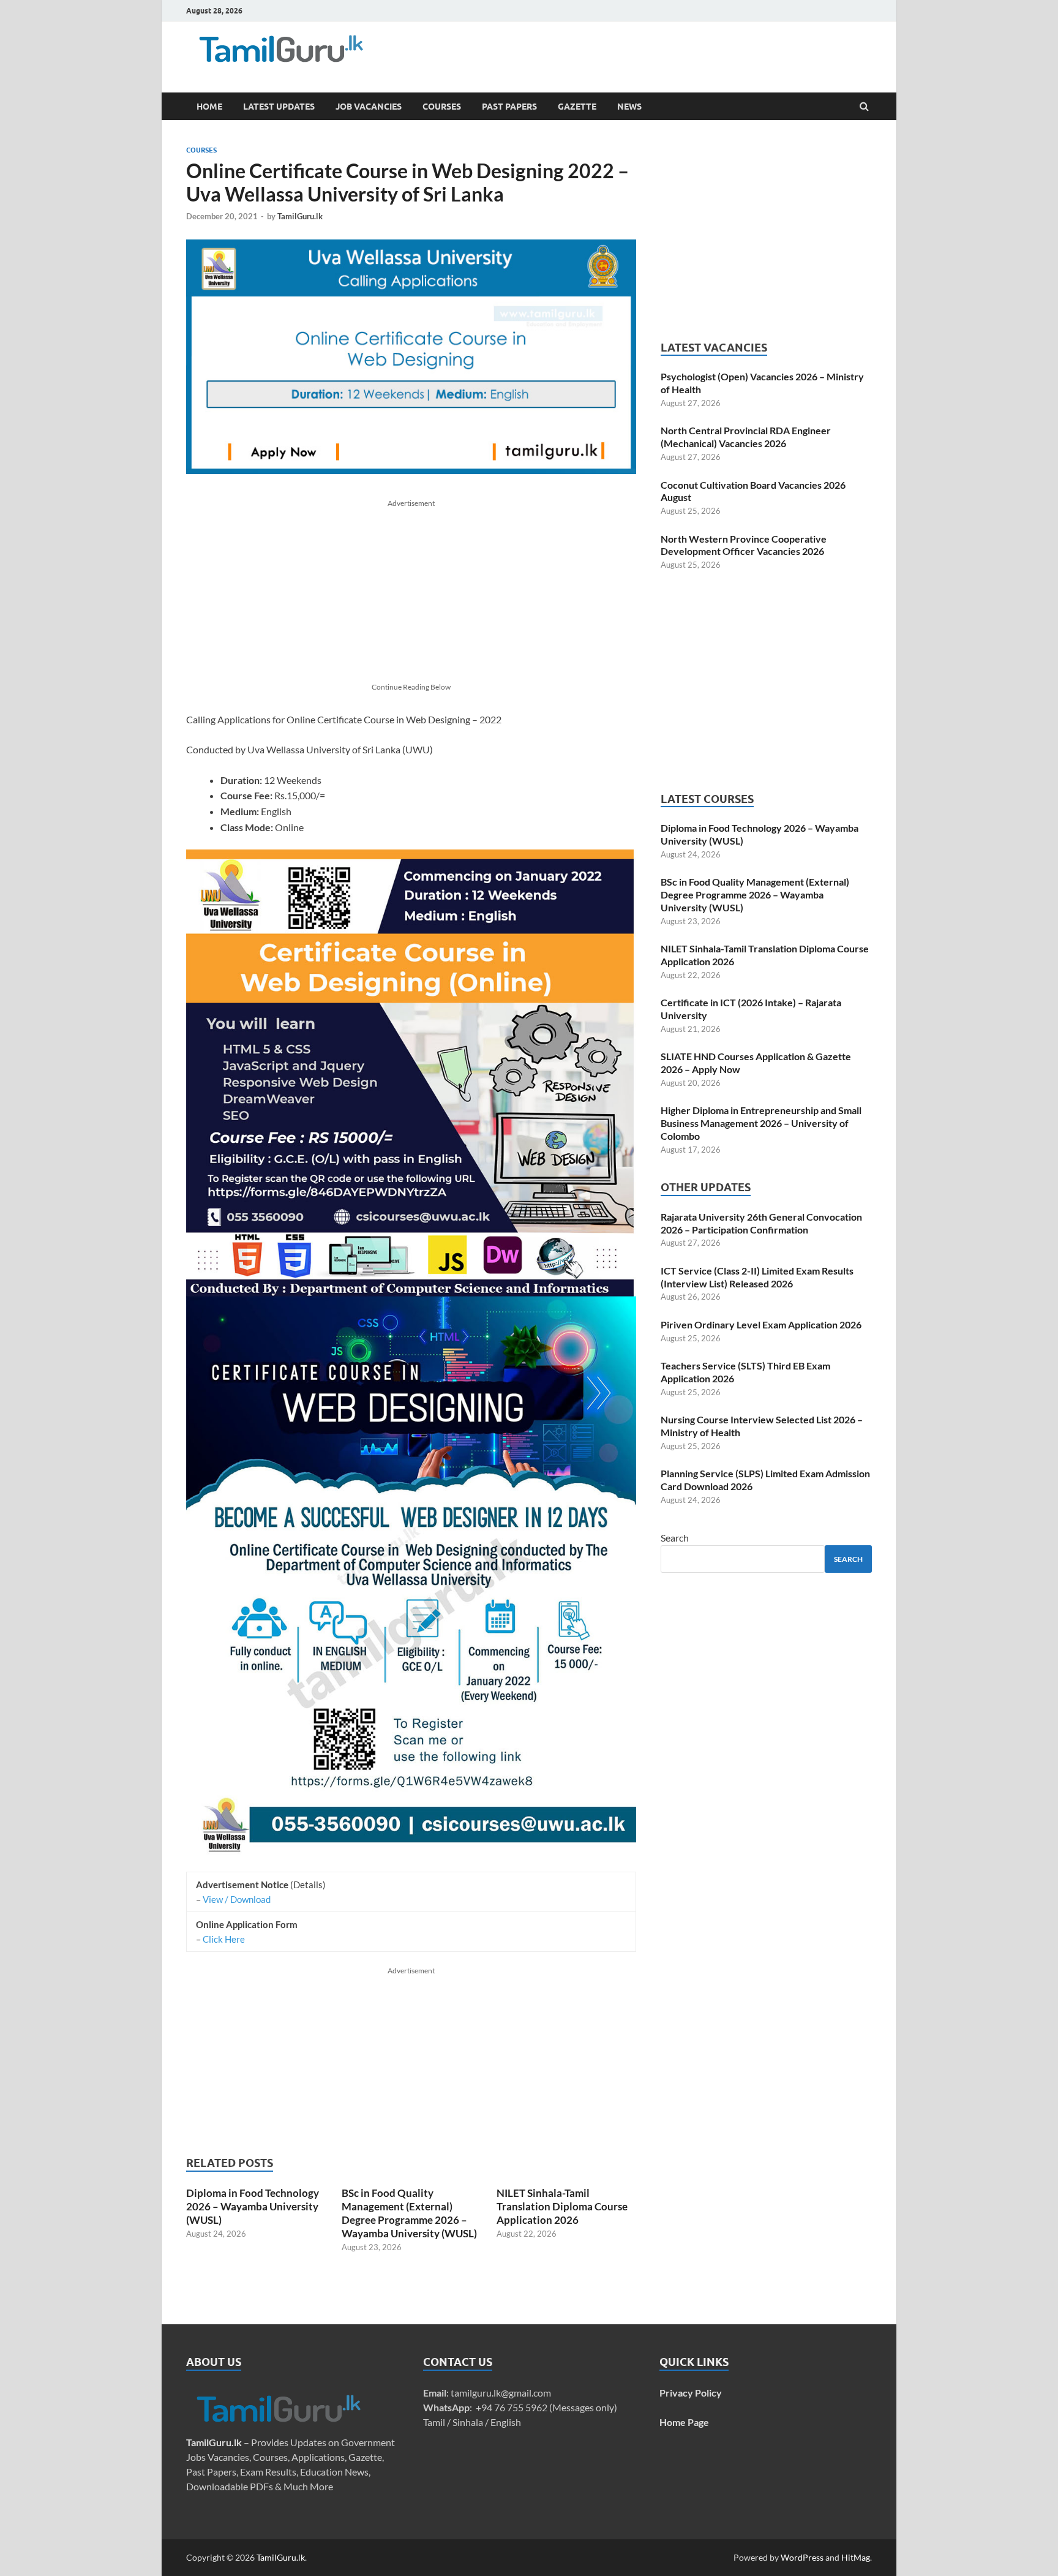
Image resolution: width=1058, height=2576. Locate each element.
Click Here (224, 1939)
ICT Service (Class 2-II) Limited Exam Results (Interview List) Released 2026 (757, 1277)
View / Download (237, 1899)
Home (209, 107)
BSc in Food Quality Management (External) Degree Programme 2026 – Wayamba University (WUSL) (409, 2213)
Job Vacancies (369, 107)
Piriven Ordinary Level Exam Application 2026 (761, 1324)
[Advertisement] (596, 52)
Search (675, 1538)
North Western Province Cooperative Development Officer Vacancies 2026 (744, 545)
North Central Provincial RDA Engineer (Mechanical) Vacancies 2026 (746, 437)
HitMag (856, 2557)
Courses (442, 107)
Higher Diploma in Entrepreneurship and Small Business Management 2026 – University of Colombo (761, 1123)
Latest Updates (279, 107)
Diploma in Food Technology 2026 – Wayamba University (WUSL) (253, 2206)
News (629, 107)
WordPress (802, 2557)
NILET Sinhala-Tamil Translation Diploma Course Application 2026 (562, 2206)
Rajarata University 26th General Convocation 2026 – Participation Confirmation (761, 1223)
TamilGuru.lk (300, 216)
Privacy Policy (691, 2393)
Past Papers (509, 107)
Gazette (577, 107)
